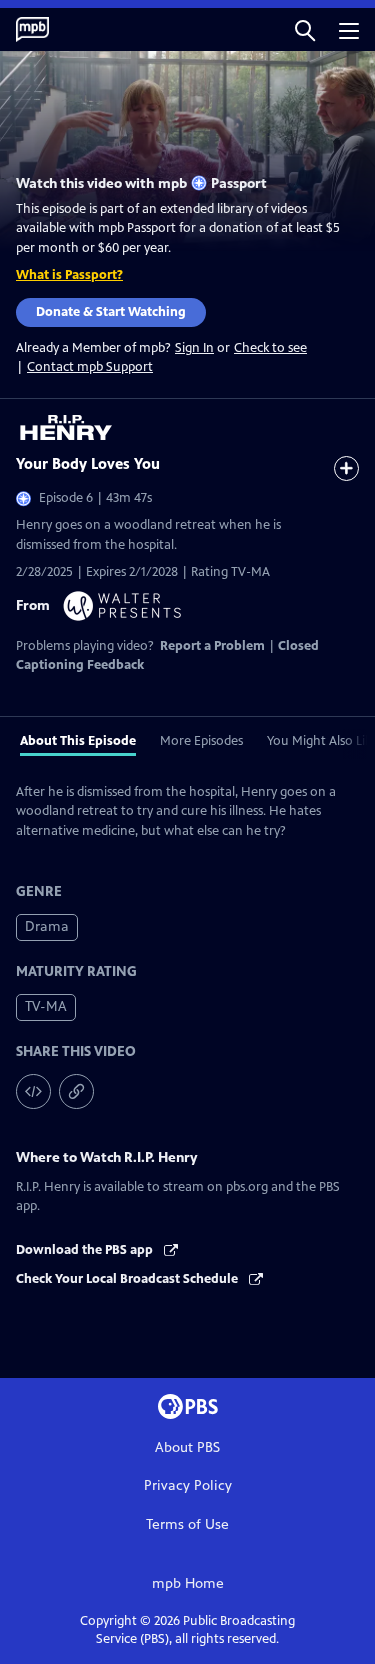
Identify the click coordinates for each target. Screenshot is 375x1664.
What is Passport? (69, 275)
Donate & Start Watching (111, 312)
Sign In (194, 348)
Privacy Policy (188, 1485)
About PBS (187, 1447)
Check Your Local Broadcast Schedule (128, 1279)
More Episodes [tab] (201, 741)
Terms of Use (187, 1524)
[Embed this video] (33, 1091)
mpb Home (188, 1583)
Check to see (270, 348)
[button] (305, 29)
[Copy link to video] (76, 1091)
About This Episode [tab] (78, 741)
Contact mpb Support (90, 367)
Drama (47, 926)
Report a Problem (212, 646)
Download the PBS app (86, 1250)
